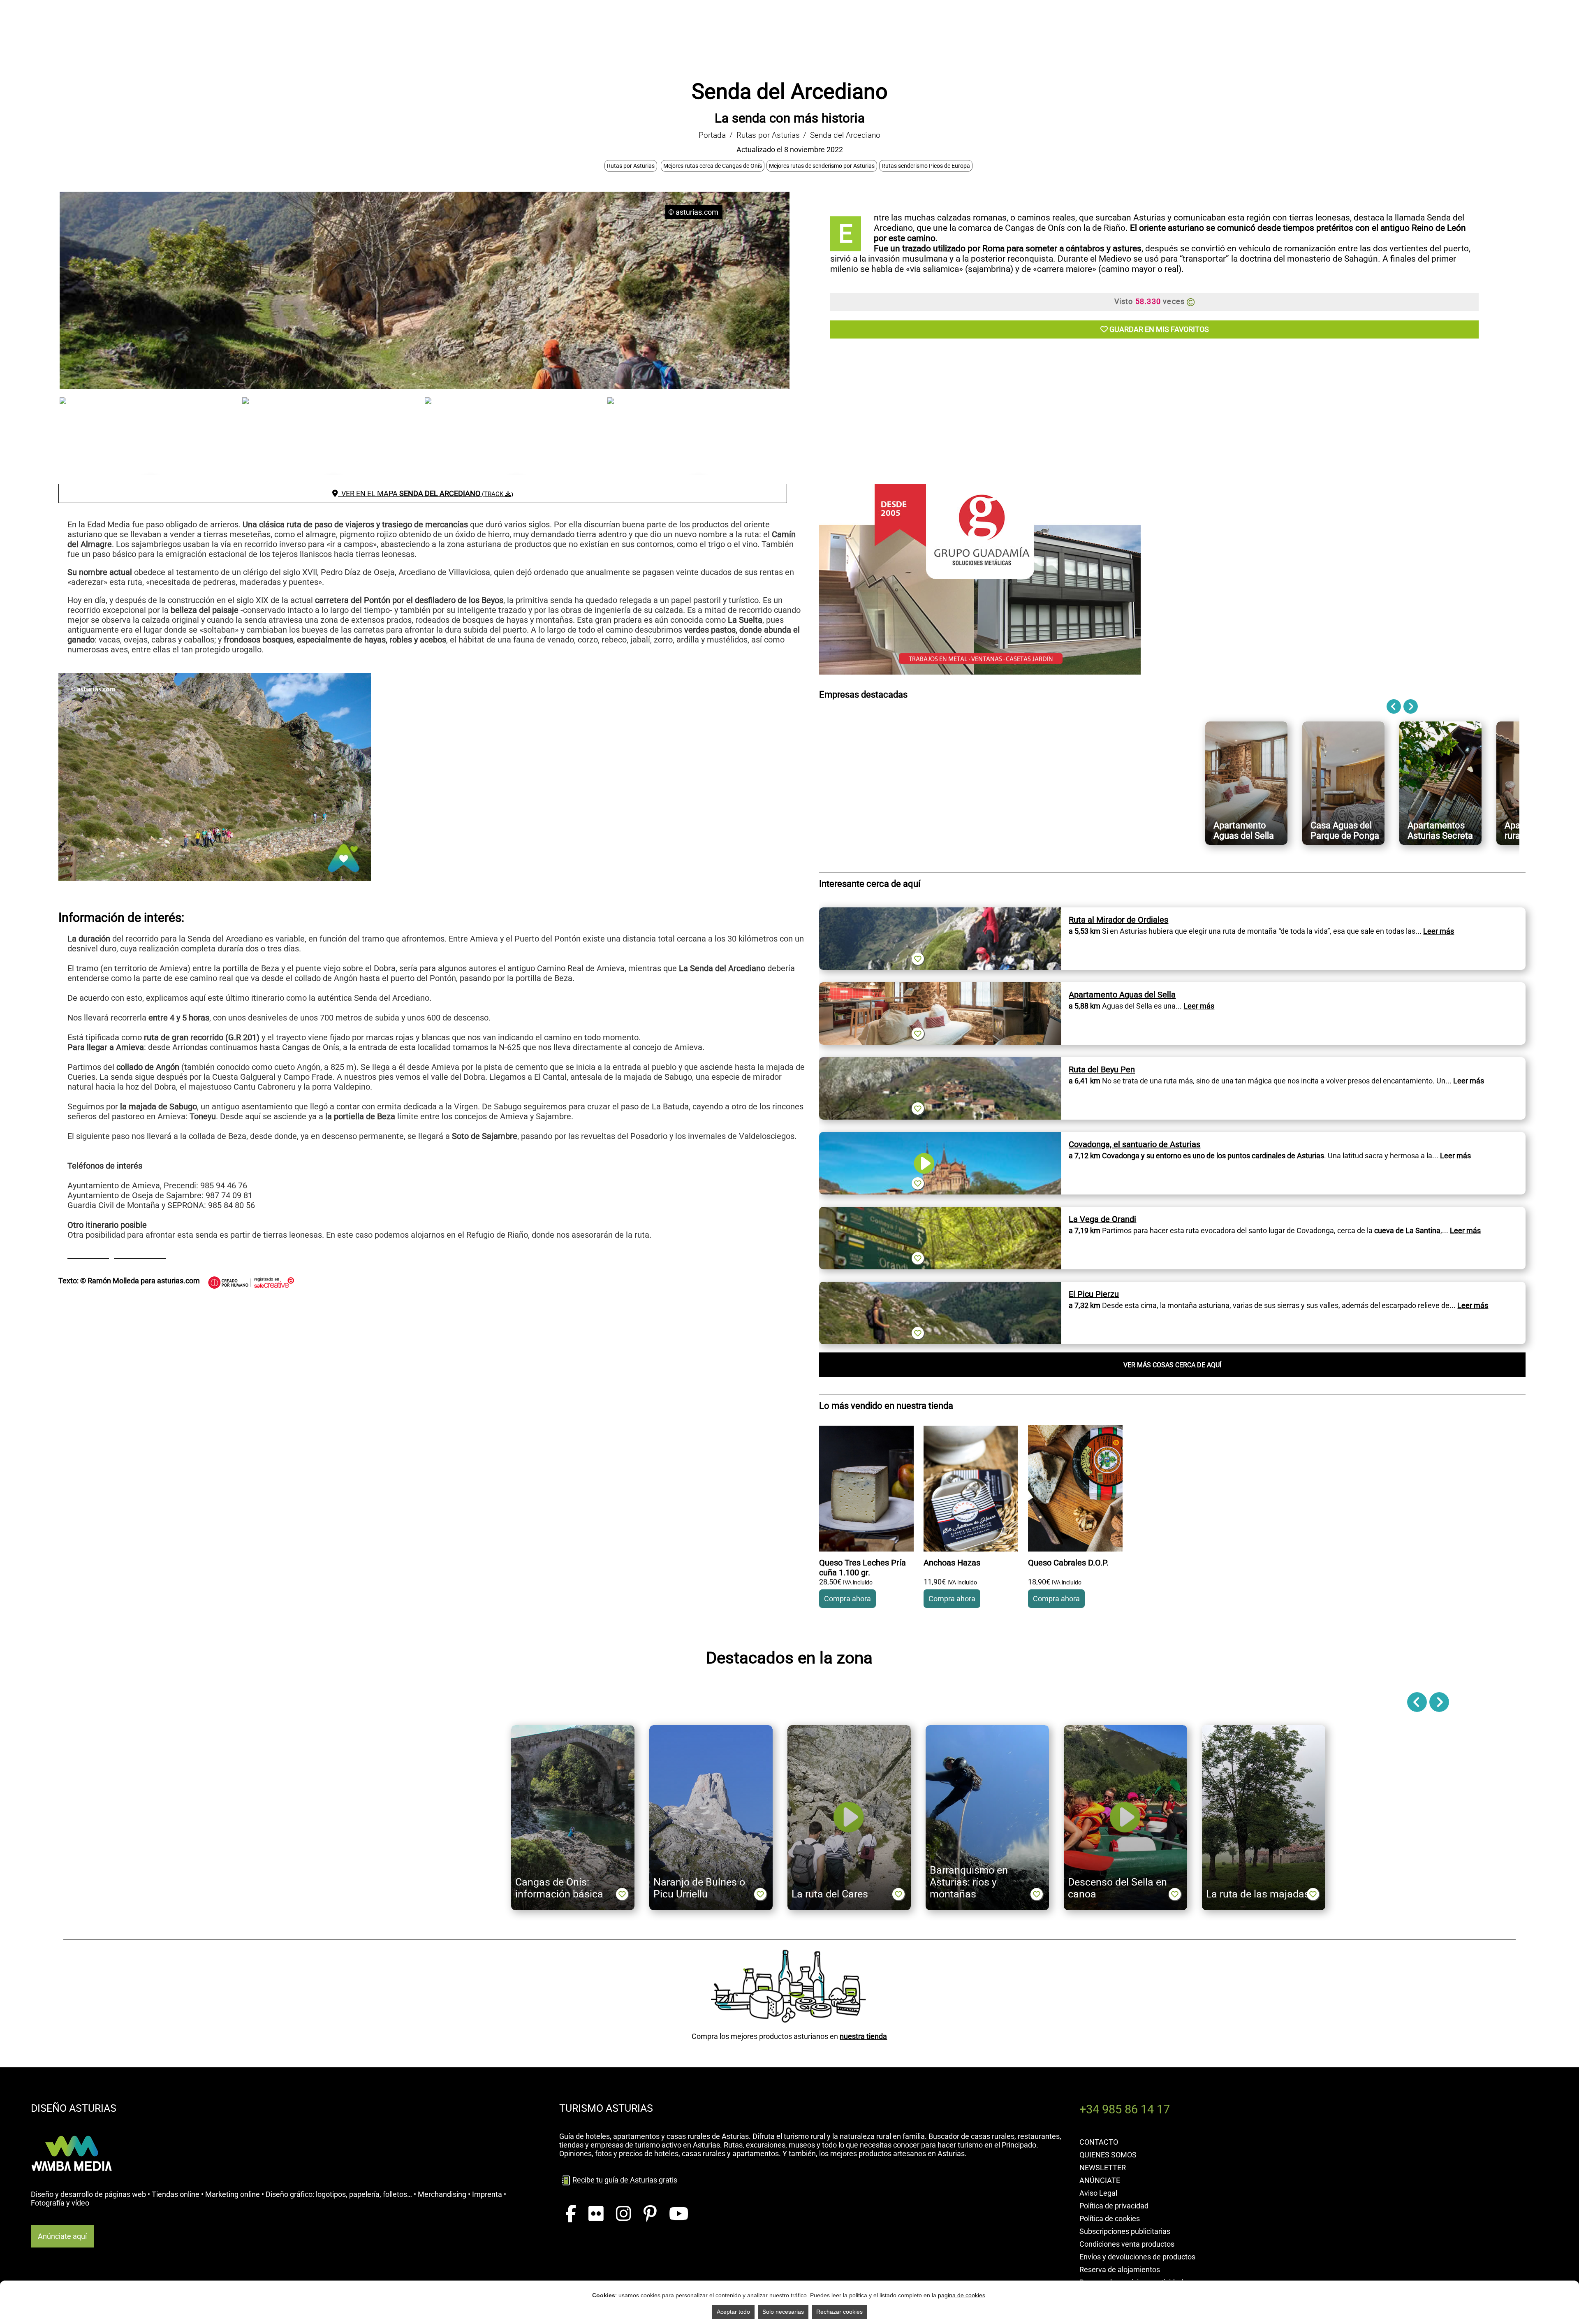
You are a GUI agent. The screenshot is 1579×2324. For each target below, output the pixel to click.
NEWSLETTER (1103, 2167)
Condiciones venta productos (1127, 2244)
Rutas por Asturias (768, 135)
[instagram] (624, 2214)
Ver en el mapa (426, 493)
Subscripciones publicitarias (1125, 2231)
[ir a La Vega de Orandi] (940, 1211)
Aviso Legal (1098, 2193)
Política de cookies (1110, 2218)
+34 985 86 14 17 (1125, 2109)
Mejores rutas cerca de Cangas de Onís (713, 166)
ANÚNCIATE (1100, 2180)
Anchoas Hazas (952, 1563)
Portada (712, 135)
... (1435, 931)
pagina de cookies (962, 2295)
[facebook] (571, 2214)
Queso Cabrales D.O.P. (1068, 1563)
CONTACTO (1099, 2142)
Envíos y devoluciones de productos (1137, 2257)
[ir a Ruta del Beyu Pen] (940, 1061)
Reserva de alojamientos (1120, 2269)
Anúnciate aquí (62, 2236)
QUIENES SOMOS (1108, 2155)
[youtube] (679, 2214)
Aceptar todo (733, 2312)
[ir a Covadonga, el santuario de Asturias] (940, 1136)
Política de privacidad (1114, 2206)
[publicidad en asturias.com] (72, 2127)
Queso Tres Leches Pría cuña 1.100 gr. (862, 1568)
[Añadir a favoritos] (918, 959)
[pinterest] (650, 2214)
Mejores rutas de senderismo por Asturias (822, 166)
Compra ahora (847, 1599)
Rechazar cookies (839, 2312)
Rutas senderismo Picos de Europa (926, 166)
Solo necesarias (783, 2312)
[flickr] (596, 2214)
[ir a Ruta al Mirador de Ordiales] (940, 912)
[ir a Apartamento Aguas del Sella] (940, 987)
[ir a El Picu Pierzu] (940, 1286)
